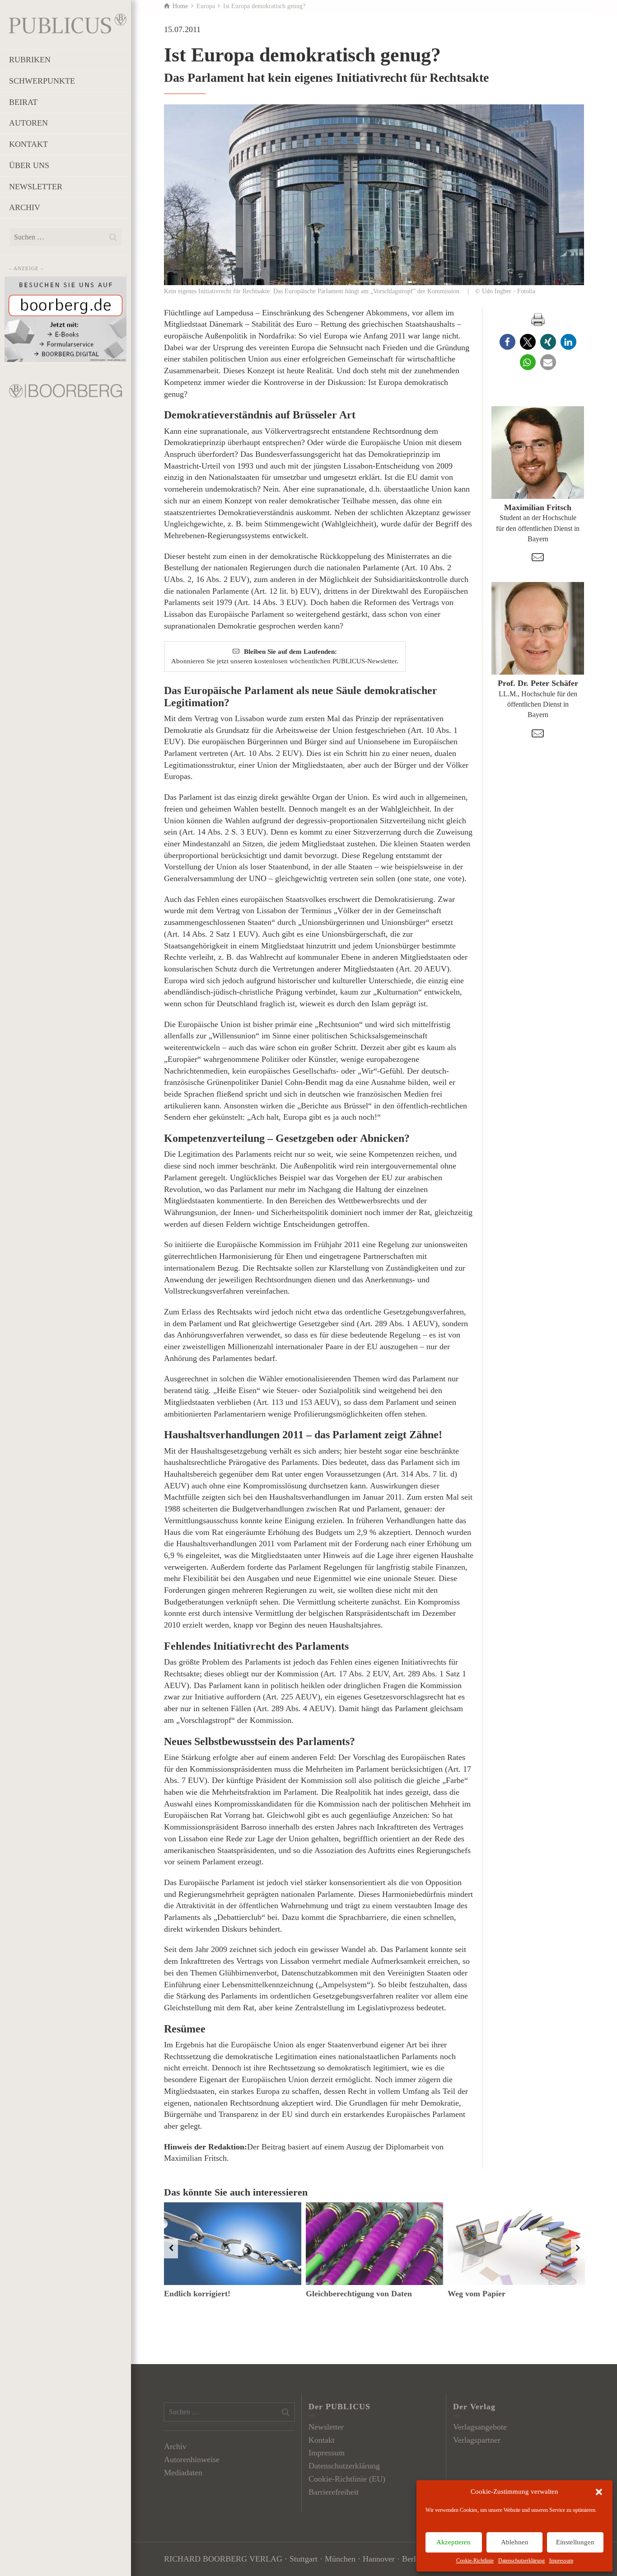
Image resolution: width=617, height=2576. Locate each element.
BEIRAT (23, 102)
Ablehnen (515, 2542)
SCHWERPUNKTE (42, 81)
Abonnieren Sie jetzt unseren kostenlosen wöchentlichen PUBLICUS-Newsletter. (285, 656)
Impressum (561, 2561)
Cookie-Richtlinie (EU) (347, 2479)
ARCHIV (25, 207)
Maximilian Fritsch (538, 507)
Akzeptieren (453, 2542)
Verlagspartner (477, 2440)
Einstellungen (575, 2542)
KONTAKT (28, 144)
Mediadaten (183, 2473)
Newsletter (326, 2427)
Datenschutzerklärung (521, 2561)
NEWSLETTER (36, 187)
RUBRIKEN (30, 60)
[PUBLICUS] (68, 23)
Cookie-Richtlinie (475, 2561)
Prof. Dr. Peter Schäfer (538, 683)
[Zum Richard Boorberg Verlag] (65, 390)
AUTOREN (28, 123)
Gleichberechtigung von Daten (359, 2294)
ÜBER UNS (29, 165)
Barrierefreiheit (334, 2492)
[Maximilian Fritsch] (538, 453)
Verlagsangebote (480, 2427)
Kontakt (322, 2440)
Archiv (175, 2446)
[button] (599, 2492)
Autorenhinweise (192, 2459)
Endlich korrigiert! (197, 2294)
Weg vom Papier (477, 2294)
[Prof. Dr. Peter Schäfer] (538, 628)
